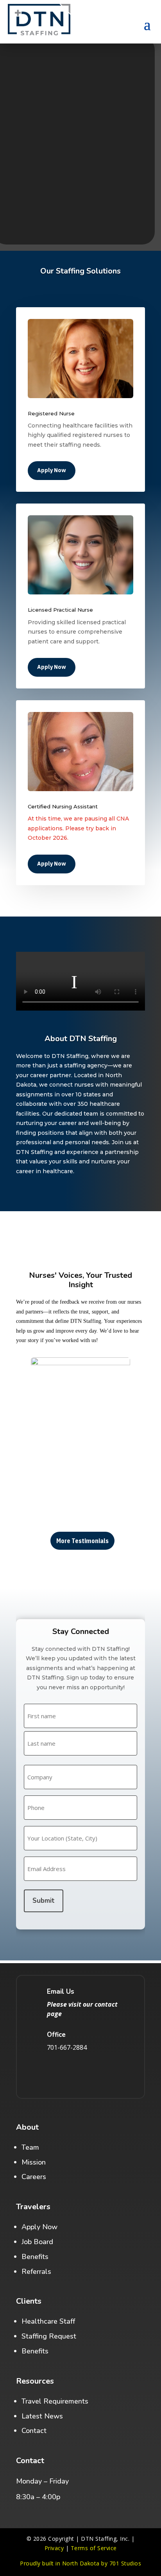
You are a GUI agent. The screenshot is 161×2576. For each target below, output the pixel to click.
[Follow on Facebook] (48, 2074)
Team (30, 2147)
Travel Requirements (55, 2401)
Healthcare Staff (48, 2321)
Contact (34, 2431)
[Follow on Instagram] (70, 2074)
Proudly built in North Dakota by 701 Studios (80, 2563)
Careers (34, 2177)
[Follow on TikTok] (91, 2074)
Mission (34, 2162)
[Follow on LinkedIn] (113, 2074)
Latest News (42, 2416)
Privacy (54, 2548)
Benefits (35, 2257)
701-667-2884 (67, 2047)
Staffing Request (49, 2336)
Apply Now (52, 470)
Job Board (37, 2242)
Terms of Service (94, 2548)
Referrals (36, 2272)
